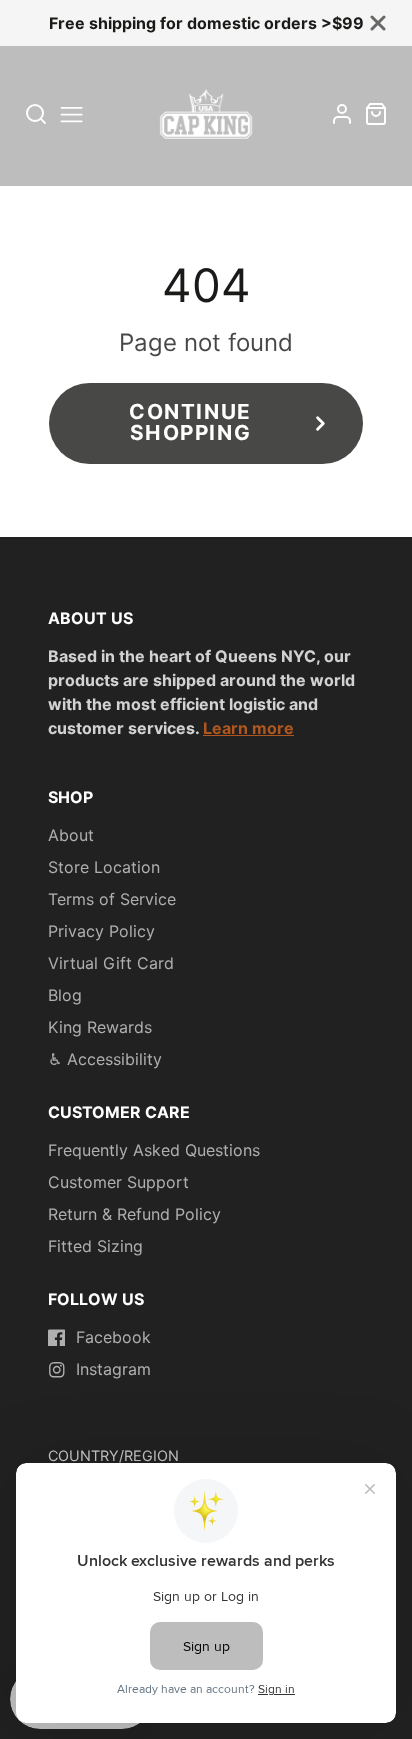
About (71, 835)
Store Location (104, 867)
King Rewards (100, 1027)
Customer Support (118, 1182)
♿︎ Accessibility (105, 1059)
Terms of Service (112, 899)
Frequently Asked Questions (154, 1150)
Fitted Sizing (95, 1246)
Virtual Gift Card (111, 963)
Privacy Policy (101, 931)
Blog (65, 995)
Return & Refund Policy (134, 1214)
